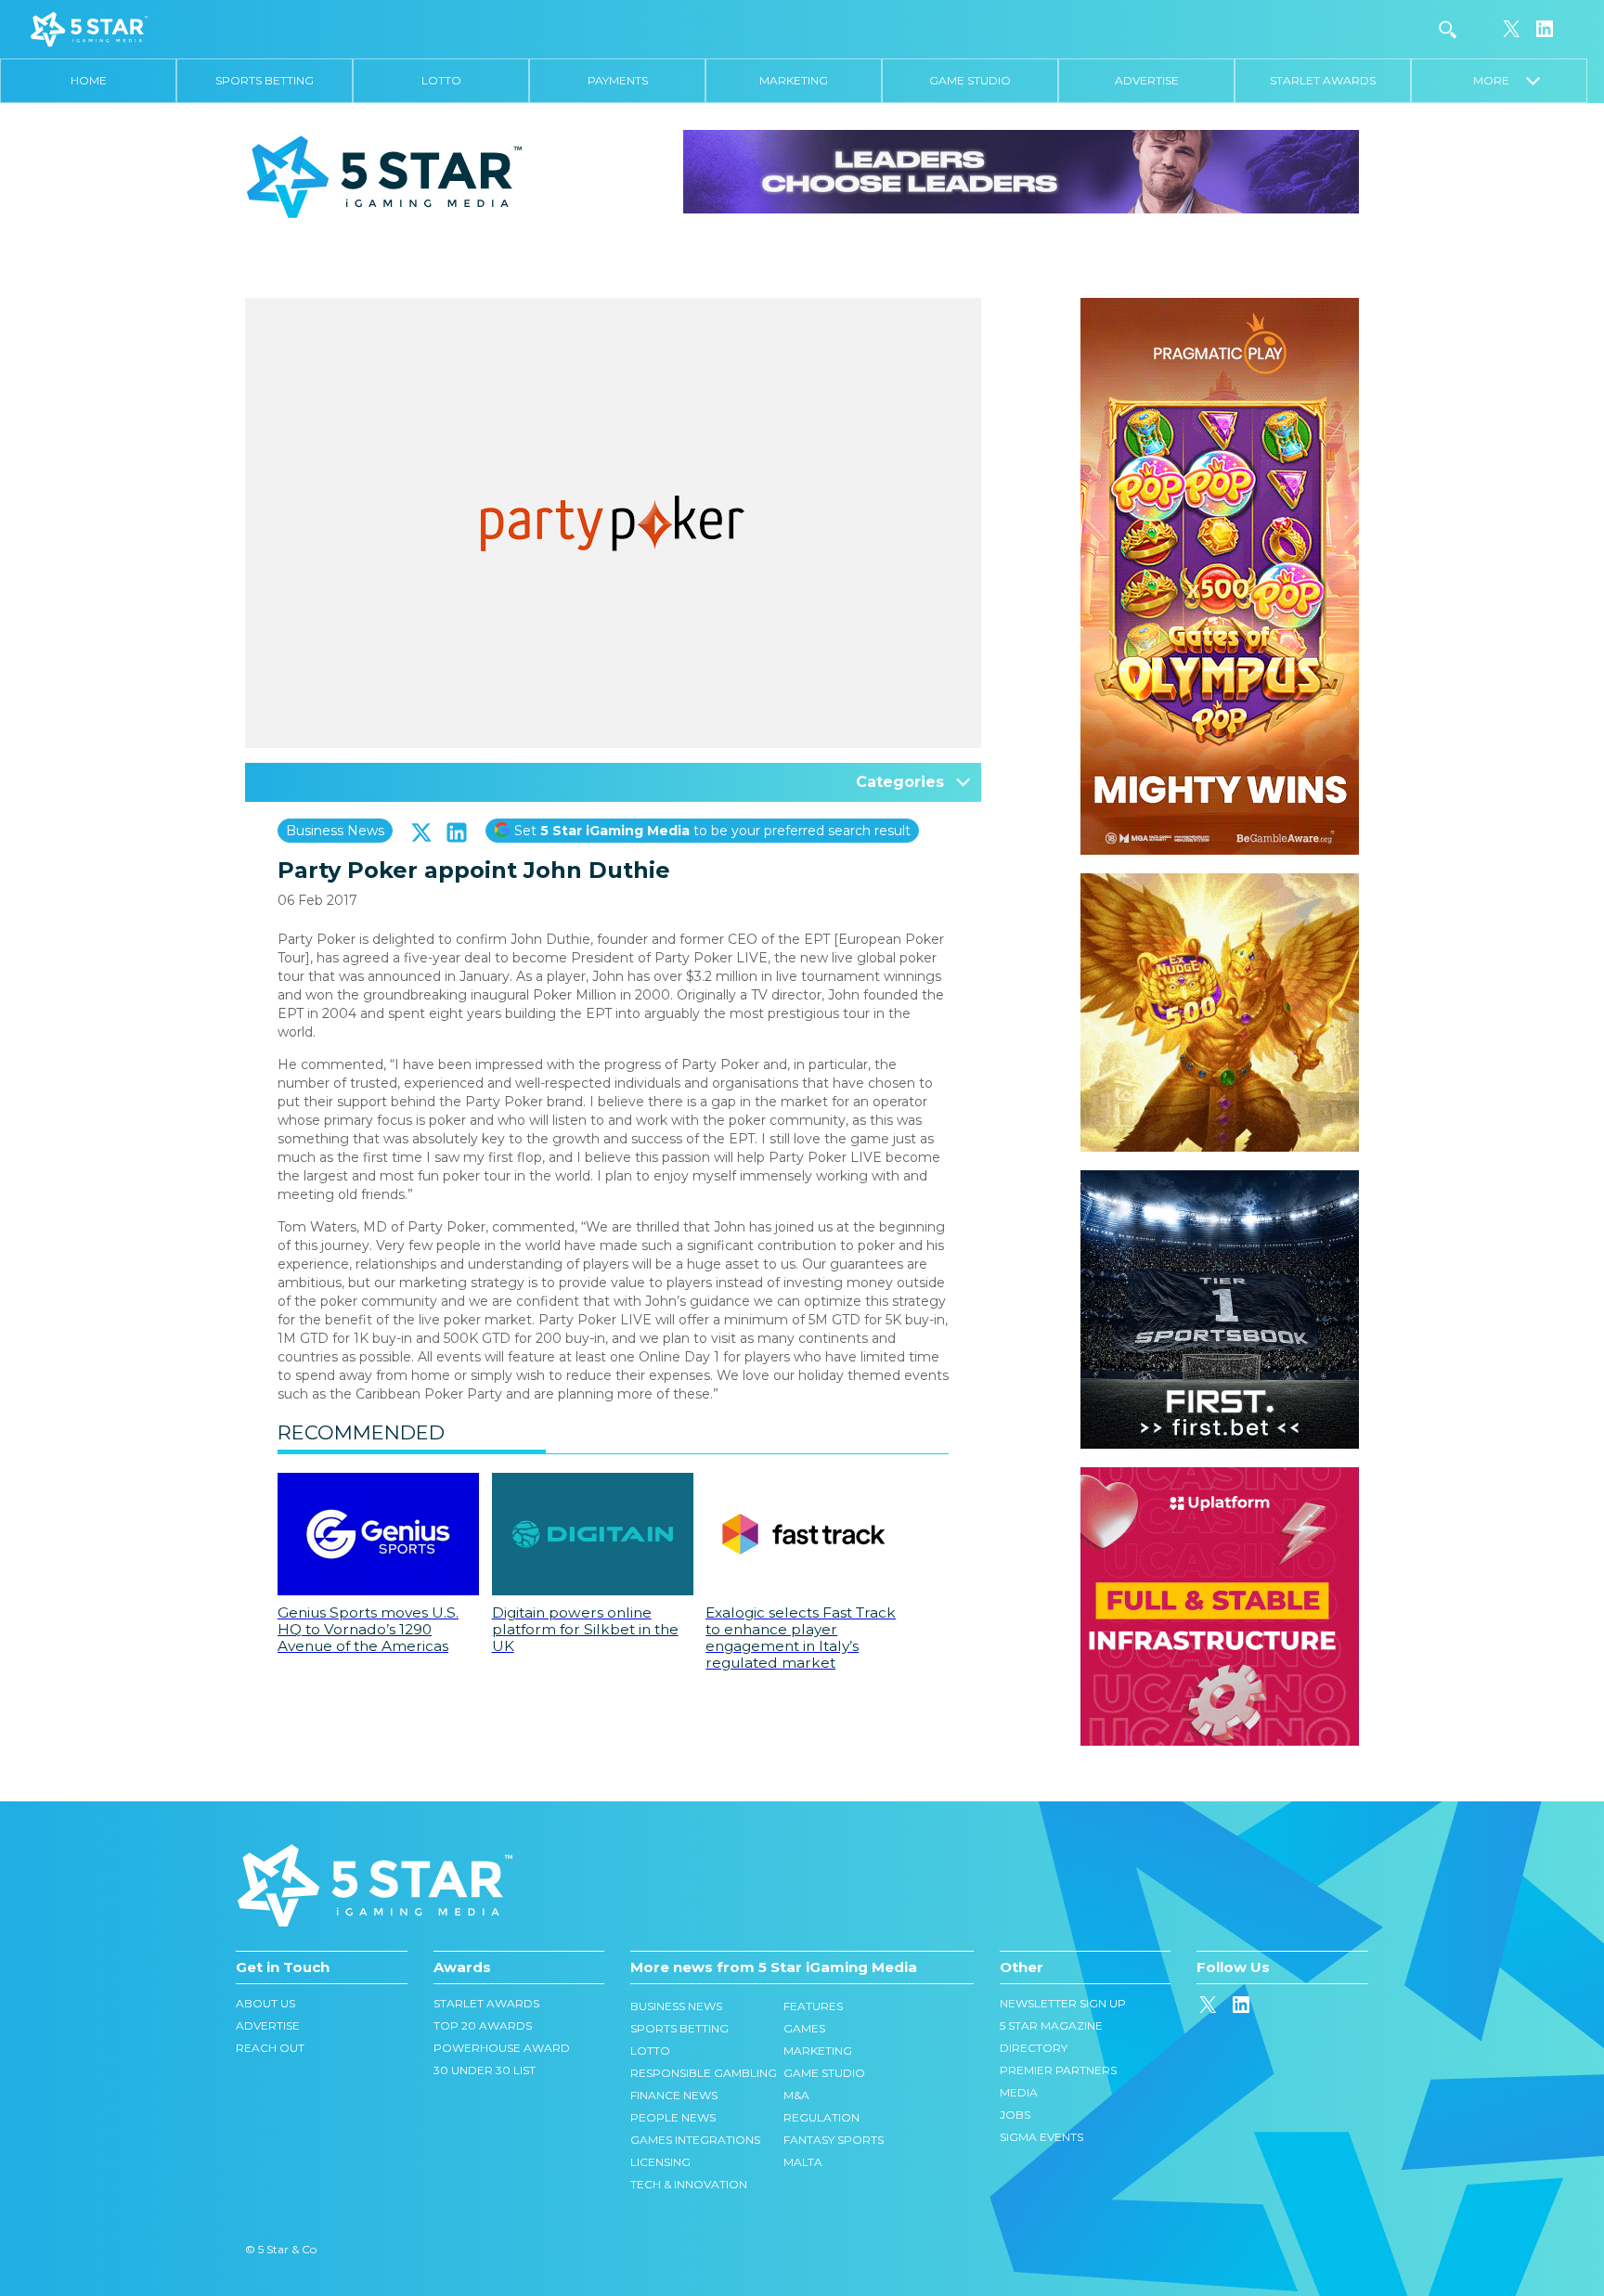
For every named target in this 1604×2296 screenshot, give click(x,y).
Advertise (1147, 80)
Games (804, 2028)
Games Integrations (695, 2140)
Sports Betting (265, 80)
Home (89, 80)
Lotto (441, 80)
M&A (796, 2095)
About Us (265, 2003)
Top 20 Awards (483, 2025)
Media (1019, 2092)
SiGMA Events (1041, 2137)
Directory (1034, 2048)
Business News (335, 831)
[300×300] (1220, 883)
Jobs (1015, 2115)
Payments (618, 80)
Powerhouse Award (502, 2048)
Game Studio (970, 80)
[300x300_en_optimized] (1220, 1477)
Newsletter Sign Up (1063, 2003)
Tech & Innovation (689, 2184)
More (1500, 80)
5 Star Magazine (1051, 2025)
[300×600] (1220, 307)
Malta (803, 2162)
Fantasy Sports (834, 2140)
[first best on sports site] (1220, 1180)
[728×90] (1021, 171)
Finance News (674, 2095)
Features (813, 2006)
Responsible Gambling (704, 2073)
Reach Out (270, 2048)
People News (673, 2117)
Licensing (660, 2162)
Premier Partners (1058, 2070)
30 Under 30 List (485, 2070)
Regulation (821, 2117)
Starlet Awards (1323, 80)
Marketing (794, 80)
